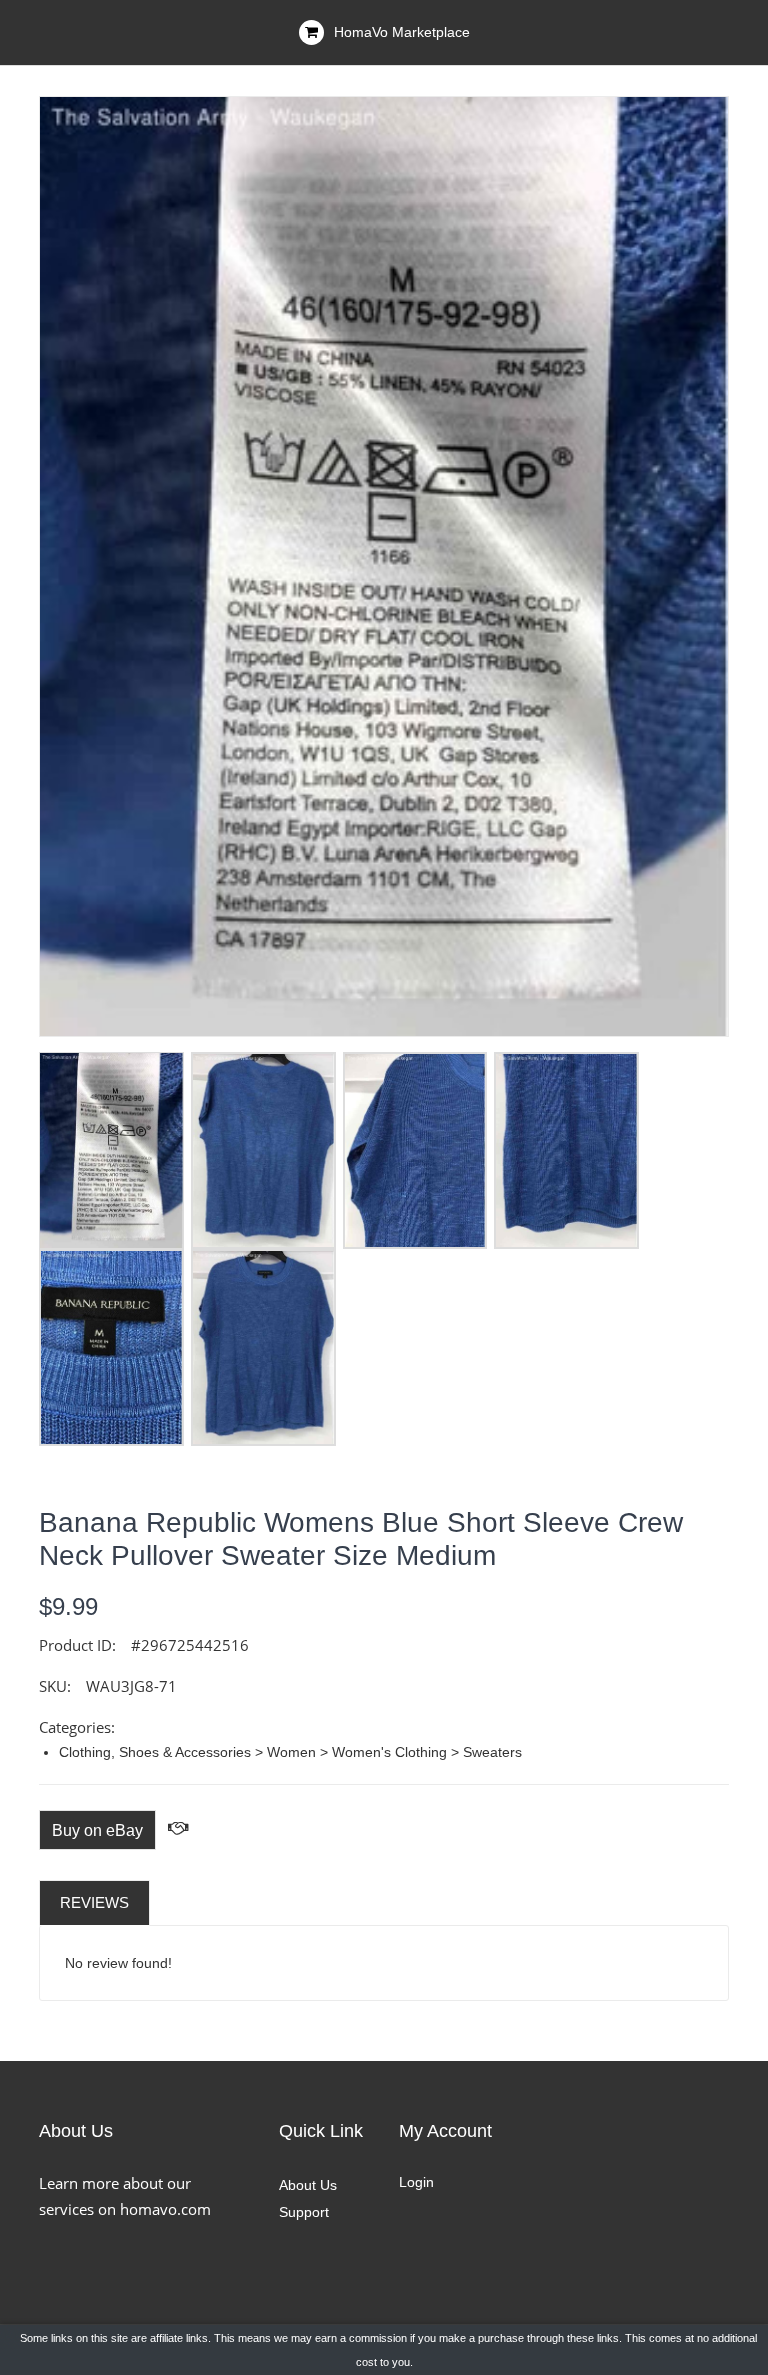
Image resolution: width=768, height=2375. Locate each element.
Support (304, 2212)
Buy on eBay (97, 1830)
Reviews (94, 1902)
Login (416, 2182)
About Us (308, 2185)
